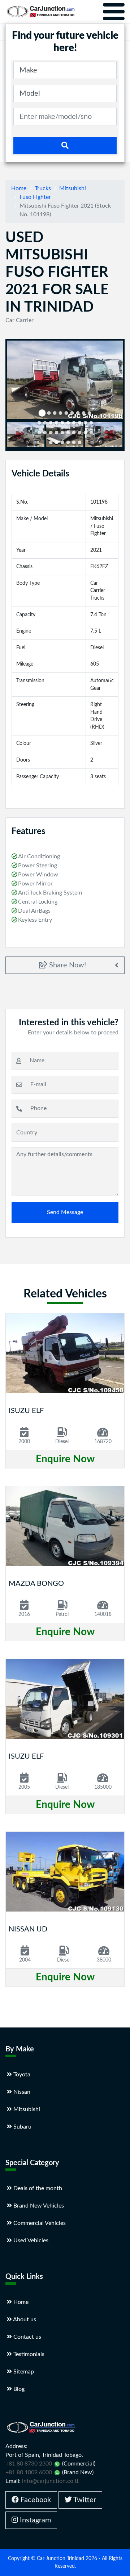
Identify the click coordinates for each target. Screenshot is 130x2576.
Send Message (65, 1212)
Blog (18, 2389)
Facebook (35, 2500)
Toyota (21, 2075)
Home (19, 188)
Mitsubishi (73, 188)
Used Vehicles (30, 2241)
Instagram (34, 2520)
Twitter (84, 2500)
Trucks (43, 188)
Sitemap (23, 2372)
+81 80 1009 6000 (29, 2472)
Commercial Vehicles (39, 2223)
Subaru (22, 2127)
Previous (18, 435)
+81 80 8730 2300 (29, 2464)
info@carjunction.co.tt (50, 2481)
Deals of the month (37, 2188)
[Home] (41, 12)
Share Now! (67, 965)
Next (113, 435)
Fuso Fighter (35, 197)
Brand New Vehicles (38, 2206)
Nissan (21, 2092)
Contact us (27, 2337)
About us (24, 2319)
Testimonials (28, 2354)
